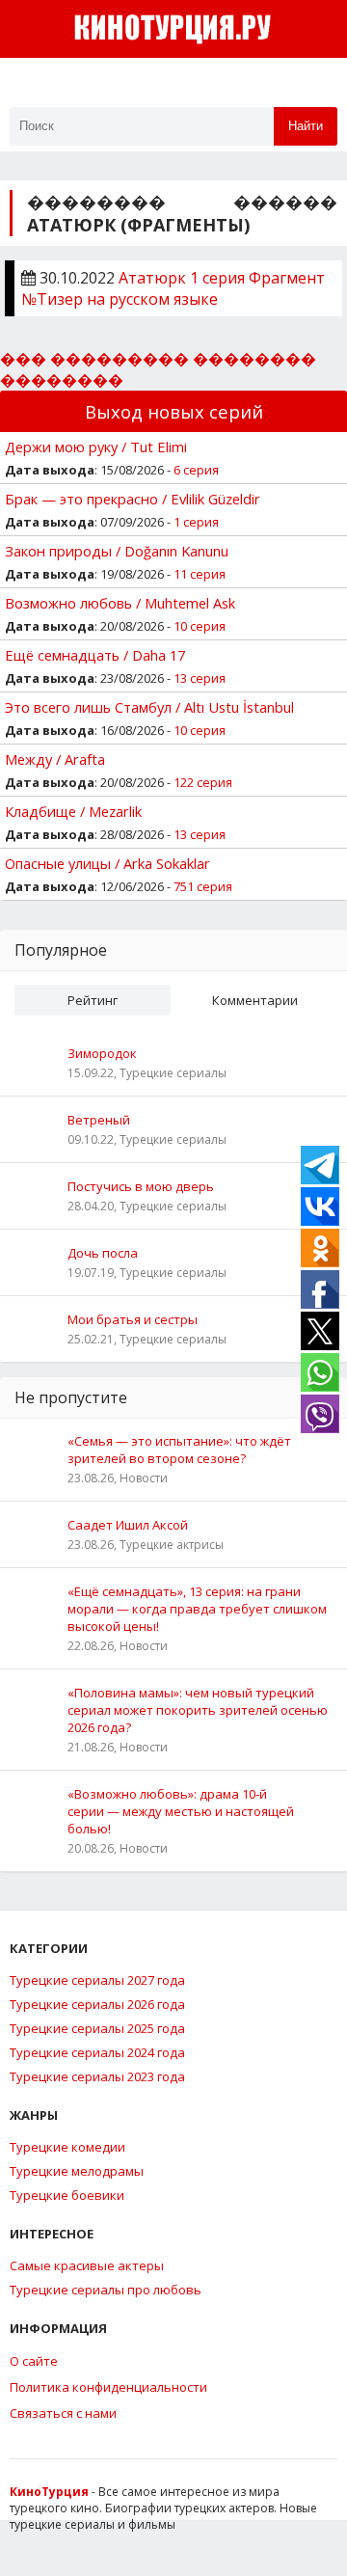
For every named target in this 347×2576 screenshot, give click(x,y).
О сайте (34, 2361)
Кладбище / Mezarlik (73, 811)
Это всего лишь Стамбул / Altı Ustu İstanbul (149, 707)
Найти (306, 126)
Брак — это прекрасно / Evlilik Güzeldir (133, 499)
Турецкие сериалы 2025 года (97, 2028)
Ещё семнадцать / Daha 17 (95, 655)
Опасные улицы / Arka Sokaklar (107, 863)
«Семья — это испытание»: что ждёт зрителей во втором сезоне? (179, 1450)
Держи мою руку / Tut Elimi (96, 447)
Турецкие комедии (67, 2147)
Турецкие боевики (67, 2195)
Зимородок (102, 1053)
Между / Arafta (55, 759)
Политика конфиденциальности (108, 2387)
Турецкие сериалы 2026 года (97, 2004)
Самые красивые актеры (87, 2265)
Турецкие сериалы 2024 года (97, 2052)
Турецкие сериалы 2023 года (97, 2076)
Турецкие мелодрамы (77, 2171)
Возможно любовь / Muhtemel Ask (120, 603)
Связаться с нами (63, 2413)
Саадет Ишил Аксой (128, 1525)
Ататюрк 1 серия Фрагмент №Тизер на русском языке (173, 288)
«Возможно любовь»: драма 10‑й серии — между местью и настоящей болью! (181, 1811)
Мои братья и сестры (133, 1319)
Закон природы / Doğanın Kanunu (117, 551)
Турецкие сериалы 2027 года (97, 1980)
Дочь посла (103, 1253)
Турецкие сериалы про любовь (106, 2290)
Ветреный (99, 1120)
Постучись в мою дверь (141, 1186)
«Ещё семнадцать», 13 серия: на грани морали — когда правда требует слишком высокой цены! (197, 1609)
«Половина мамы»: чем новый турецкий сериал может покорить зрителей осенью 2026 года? (198, 1710)
